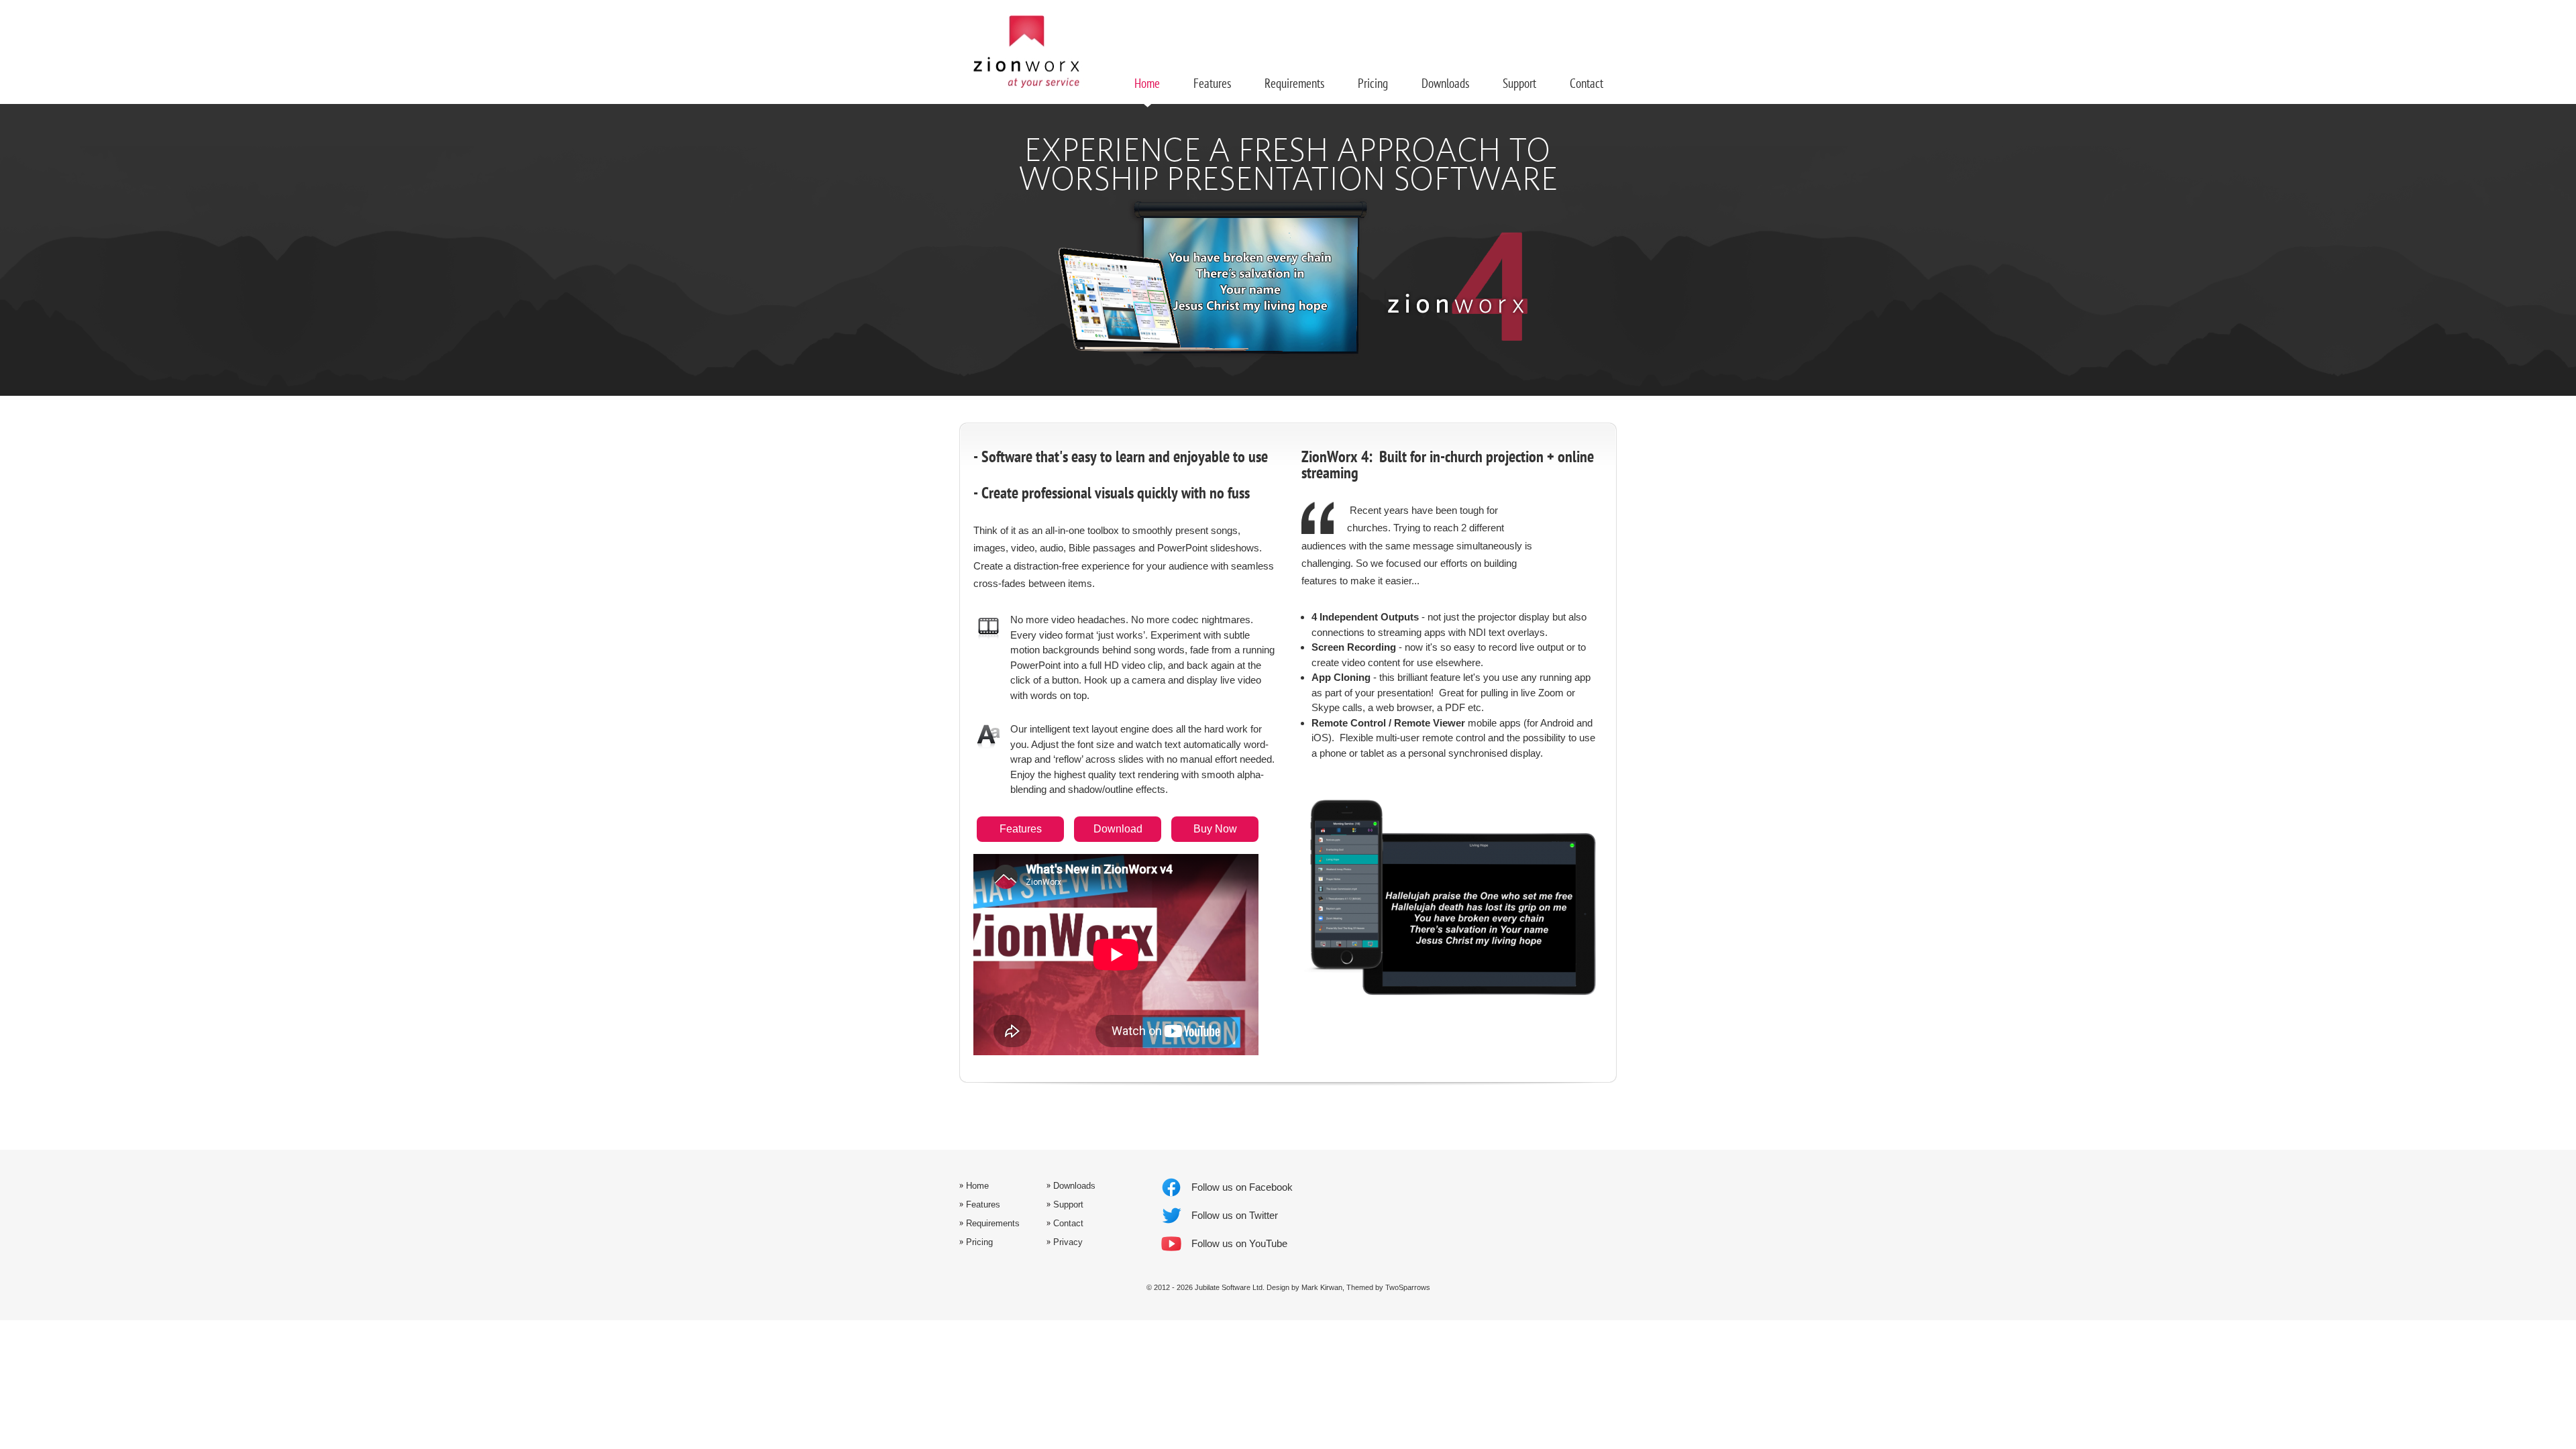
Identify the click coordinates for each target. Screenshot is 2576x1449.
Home (1147, 84)
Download (1118, 829)
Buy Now (1215, 829)
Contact (1587, 84)
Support (1519, 84)
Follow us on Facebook (1242, 1187)
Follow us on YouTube (1239, 1243)
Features (1021, 829)
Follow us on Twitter (1235, 1215)
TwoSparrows (1408, 1287)
